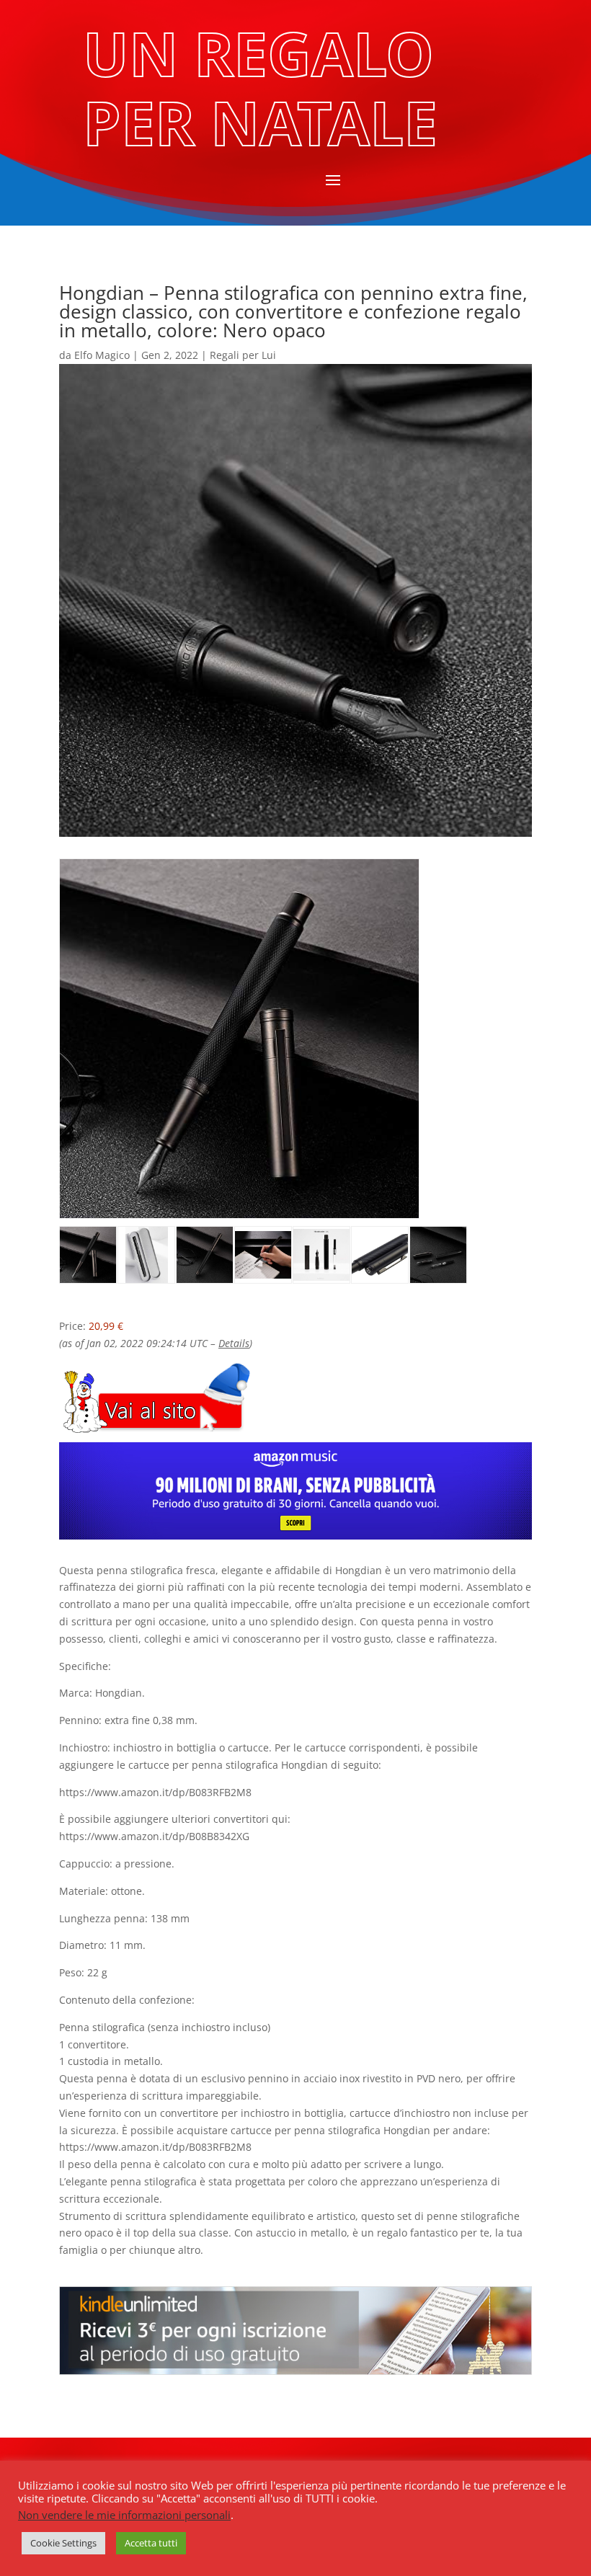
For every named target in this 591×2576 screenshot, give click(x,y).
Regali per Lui (243, 355)
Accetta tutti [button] (151, 2543)
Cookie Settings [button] (63, 2543)
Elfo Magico (102, 355)
